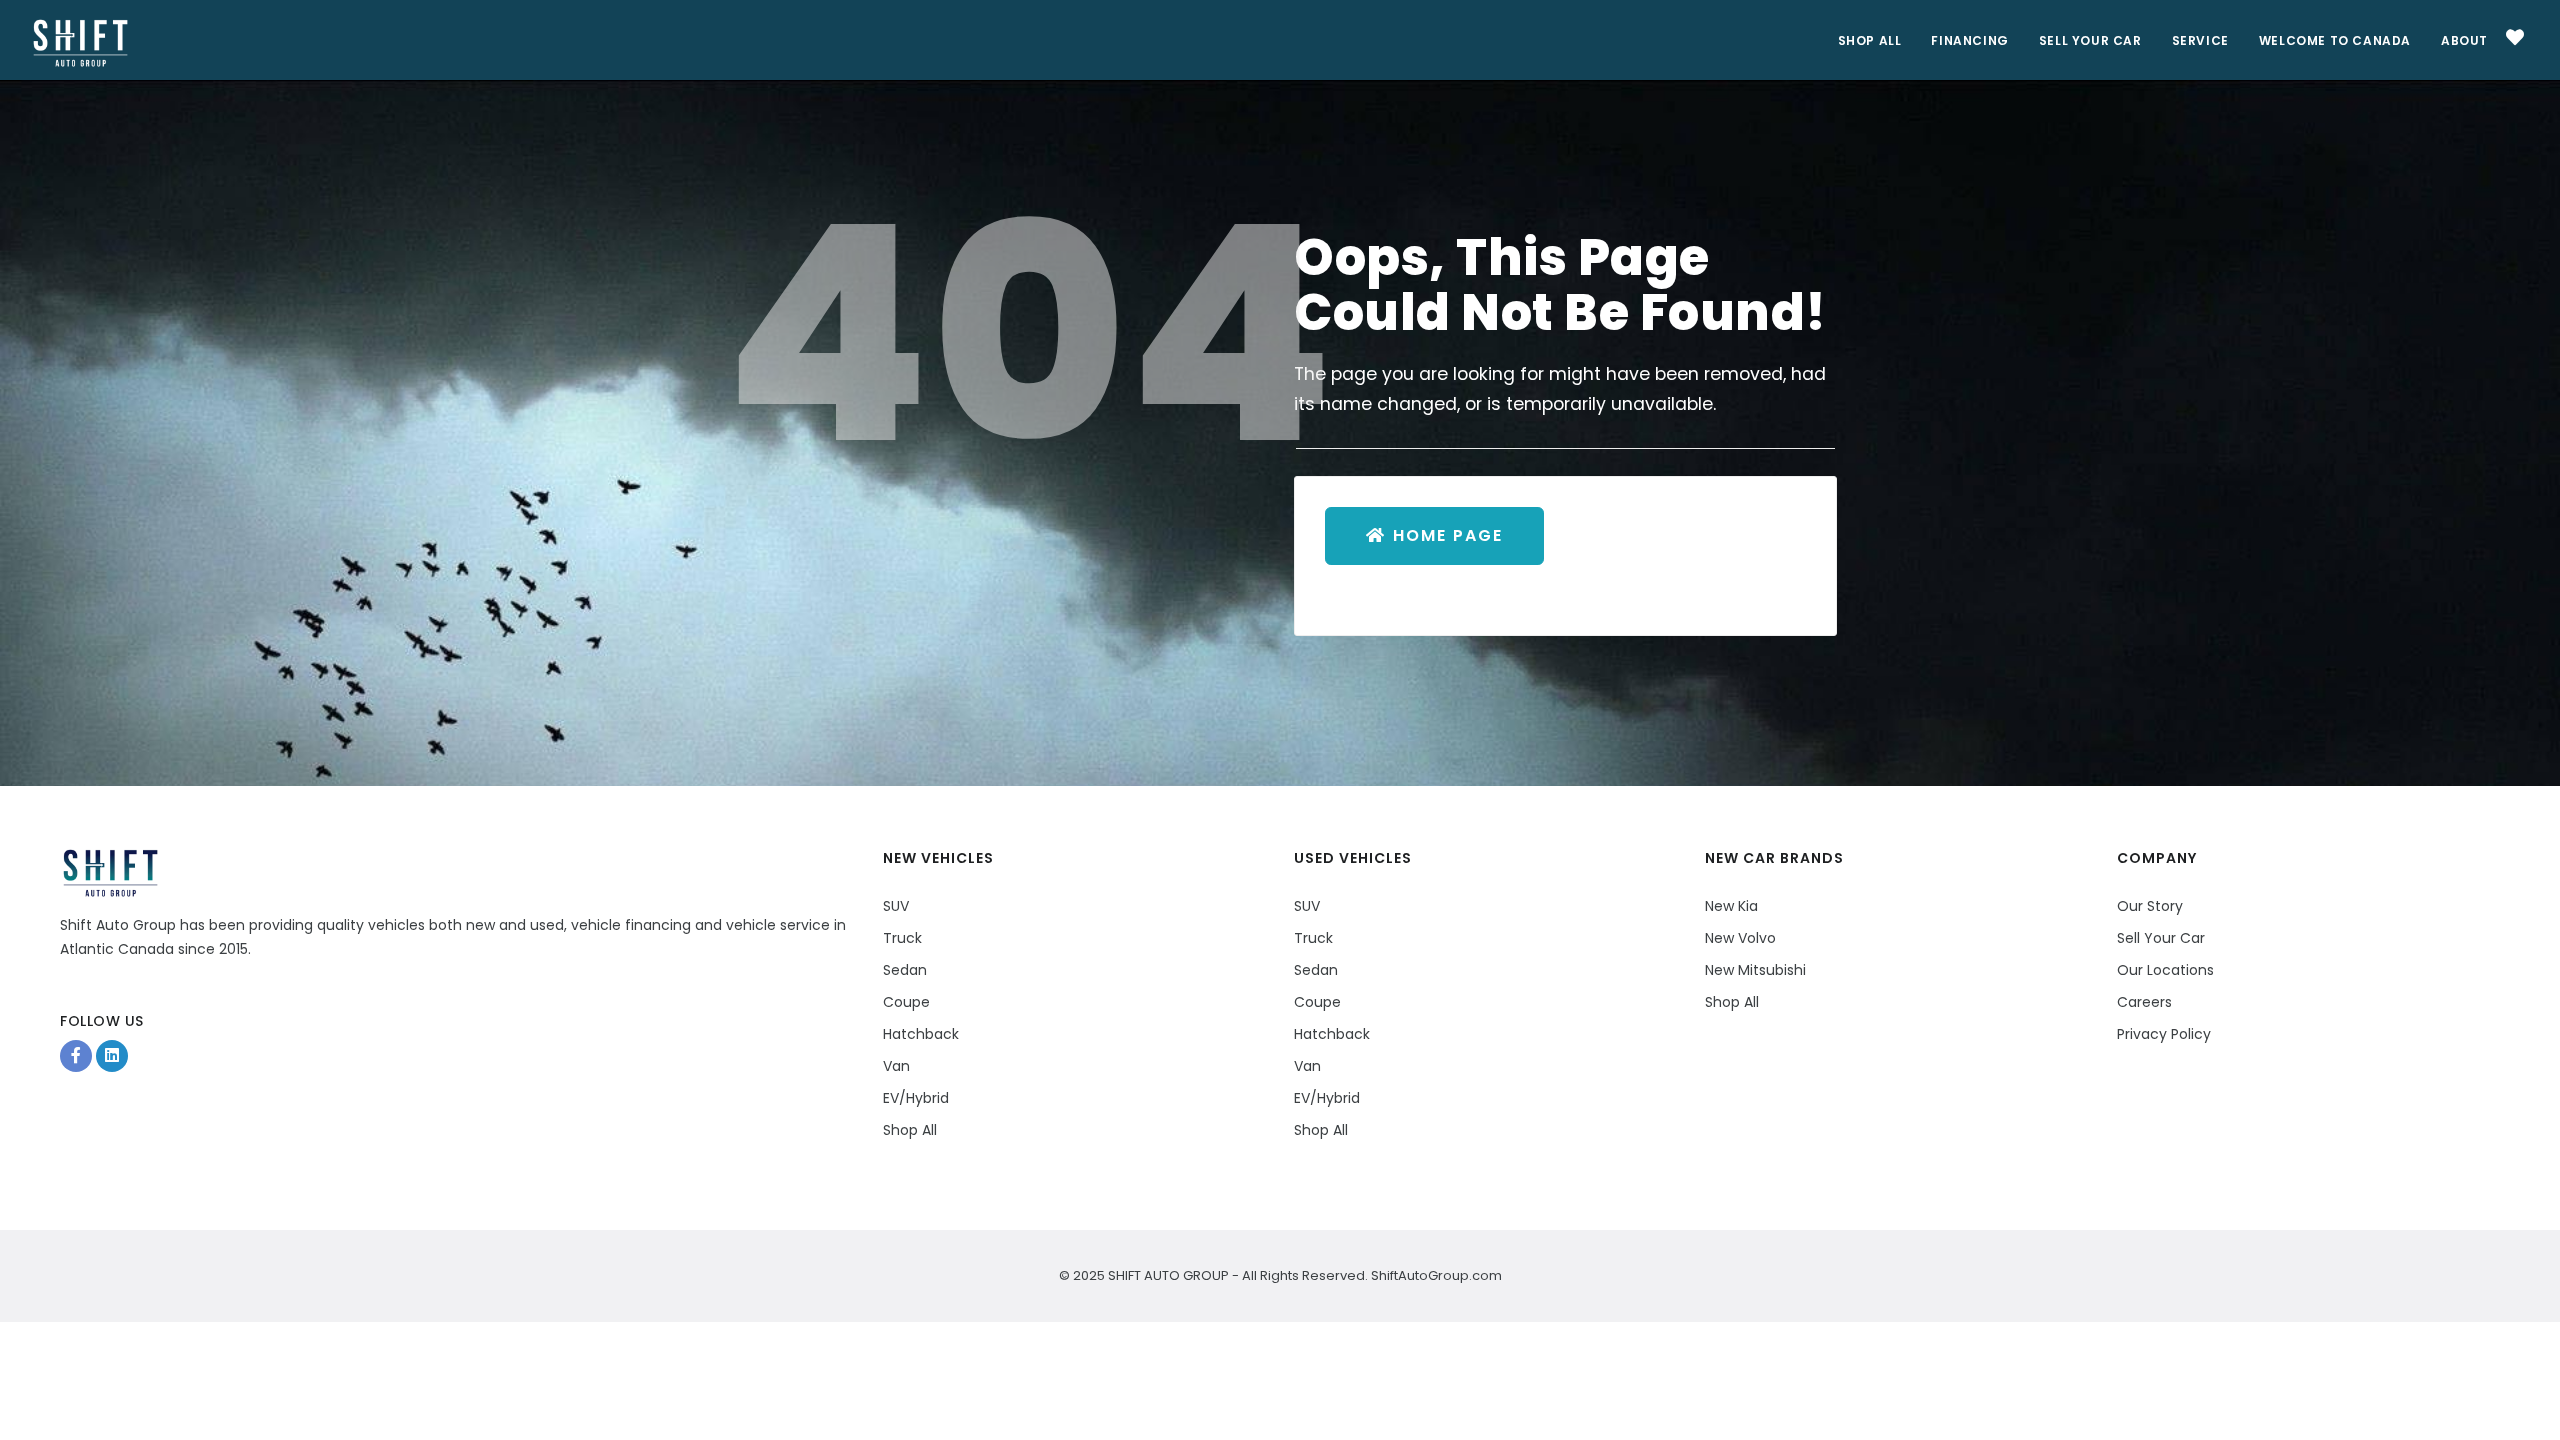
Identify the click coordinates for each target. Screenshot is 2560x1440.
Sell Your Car (2090, 40)
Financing (1969, 40)
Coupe (906, 1002)
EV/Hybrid (916, 1098)
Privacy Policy (2164, 1034)
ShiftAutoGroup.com (1435, 1275)
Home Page (1448, 535)
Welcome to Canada (2335, 40)
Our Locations (2165, 970)
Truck (902, 938)
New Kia (1731, 906)
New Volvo (1740, 938)
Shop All (1870, 40)
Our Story (2150, 906)
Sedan (905, 970)
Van (896, 1066)
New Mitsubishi (1755, 970)
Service (2200, 40)
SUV (896, 906)
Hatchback (921, 1034)
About (2464, 40)
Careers (2144, 1002)
